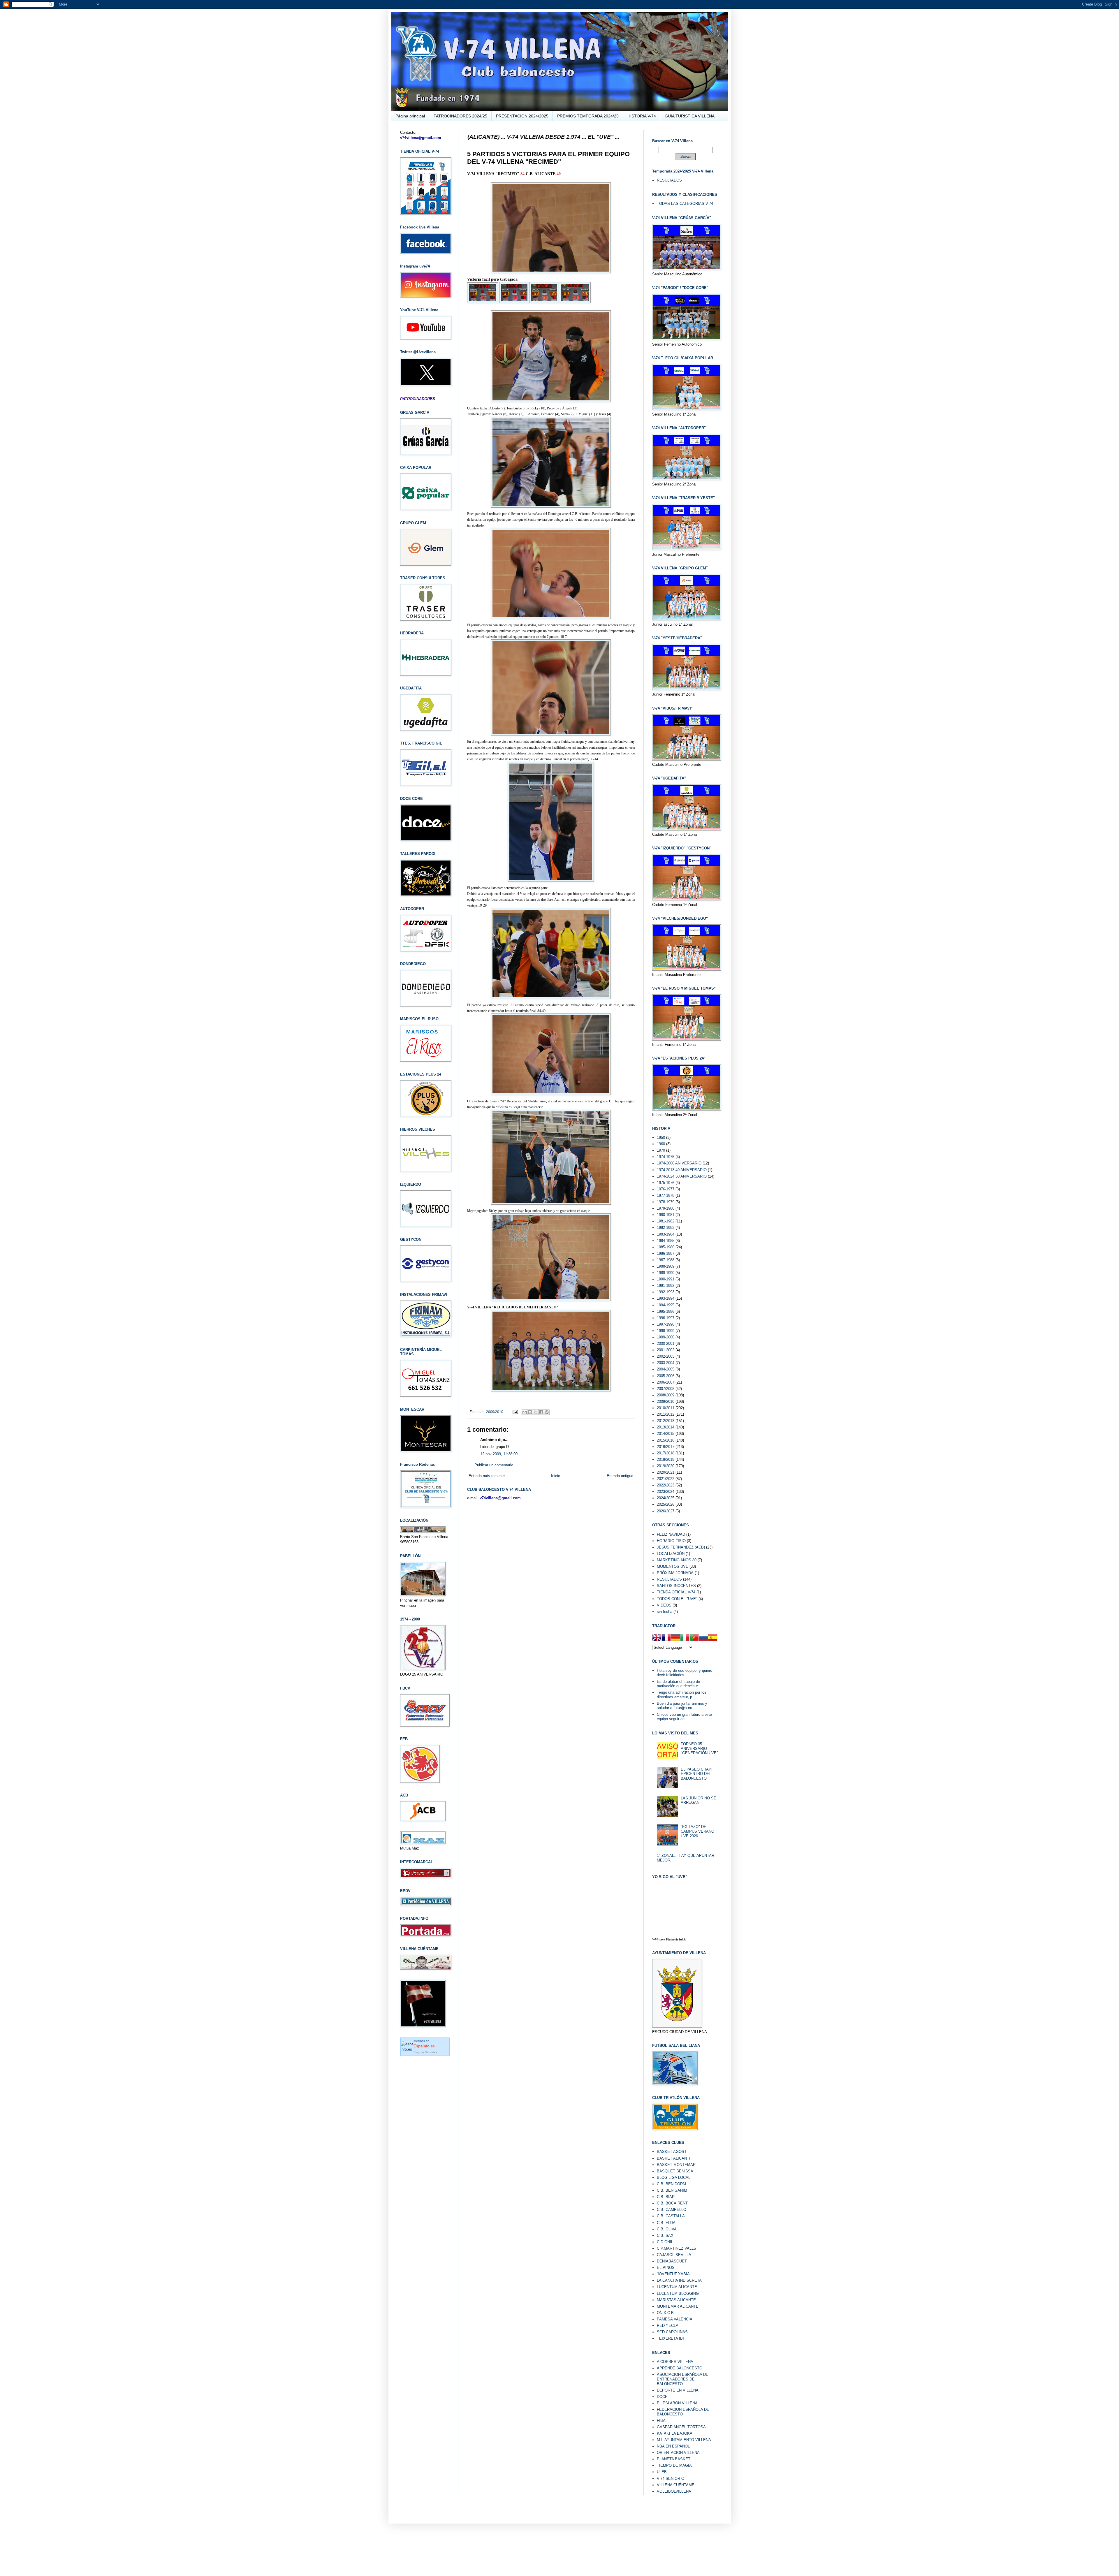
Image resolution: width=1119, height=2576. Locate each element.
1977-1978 (666, 1195)
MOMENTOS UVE (673, 1566)
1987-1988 (666, 1260)
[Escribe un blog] (530, 1412)
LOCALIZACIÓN (671, 1554)
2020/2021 (666, 1472)
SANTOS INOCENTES (676, 1586)
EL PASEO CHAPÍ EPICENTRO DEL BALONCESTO (697, 1774)
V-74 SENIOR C (670, 2479)
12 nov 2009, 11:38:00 (499, 1454)
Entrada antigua (620, 1476)
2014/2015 (666, 1434)
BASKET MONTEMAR (676, 2165)
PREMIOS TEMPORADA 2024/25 (588, 116)
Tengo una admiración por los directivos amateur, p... (682, 1695)
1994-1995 (666, 1305)
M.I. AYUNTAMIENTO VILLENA (684, 2440)
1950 (661, 1137)
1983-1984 (666, 1234)
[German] (675, 1638)
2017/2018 (666, 1453)
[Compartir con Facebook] (541, 1412)
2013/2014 (666, 1427)
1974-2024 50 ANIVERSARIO (682, 1176)
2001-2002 (666, 1350)
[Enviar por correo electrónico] (525, 1412)
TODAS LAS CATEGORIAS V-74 (685, 204)
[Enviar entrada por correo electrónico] (515, 1412)
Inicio (556, 1476)
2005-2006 (666, 1376)
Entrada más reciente (487, 1476)
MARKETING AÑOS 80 (677, 1560)
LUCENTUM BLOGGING (678, 2293)
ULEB (662, 2472)
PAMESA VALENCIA (675, 2319)
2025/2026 (666, 1504)
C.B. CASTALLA (671, 2216)
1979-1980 (666, 1208)
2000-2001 (666, 1344)
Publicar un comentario (494, 1465)
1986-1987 (666, 1253)
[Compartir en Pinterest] (547, 1412)
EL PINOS (666, 2268)
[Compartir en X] (536, 1412)
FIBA (661, 2421)
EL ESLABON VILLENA (677, 2403)
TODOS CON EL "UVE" (677, 1599)
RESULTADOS (669, 180)
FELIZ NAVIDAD (671, 1534)
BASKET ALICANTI (674, 2158)
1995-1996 (666, 1311)
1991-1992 (666, 1286)
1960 (661, 1144)
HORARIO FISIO (671, 1541)
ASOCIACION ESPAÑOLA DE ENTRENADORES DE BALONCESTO (683, 2379)
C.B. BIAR (666, 2197)
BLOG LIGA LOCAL (674, 2178)
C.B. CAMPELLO (672, 2210)
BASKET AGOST (672, 2152)
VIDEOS (664, 1605)
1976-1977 (666, 1189)
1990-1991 (666, 1279)
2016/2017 (666, 1447)
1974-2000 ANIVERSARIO (679, 1163)
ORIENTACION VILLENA (678, 2453)
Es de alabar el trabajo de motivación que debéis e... (679, 1684)
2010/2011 (666, 1408)
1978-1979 (666, 1202)
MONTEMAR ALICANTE (678, 2306)
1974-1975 (666, 1157)
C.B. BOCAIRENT (672, 2203)
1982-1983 (666, 1228)
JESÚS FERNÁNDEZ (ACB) (681, 1547)
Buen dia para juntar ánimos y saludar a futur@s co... (682, 1706)
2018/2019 (666, 1459)
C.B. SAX (665, 2235)
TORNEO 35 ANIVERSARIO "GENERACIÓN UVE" (699, 1748)
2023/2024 (666, 1492)
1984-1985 (666, 1241)
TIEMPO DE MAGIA (674, 2465)
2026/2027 (666, 1511)
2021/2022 (666, 1479)
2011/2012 (666, 1414)
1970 (661, 1150)
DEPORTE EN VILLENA (678, 2390)
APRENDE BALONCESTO (680, 2368)
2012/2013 (666, 1421)
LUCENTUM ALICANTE (677, 2287)
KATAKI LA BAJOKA (675, 2433)
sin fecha (665, 1612)
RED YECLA (668, 2326)
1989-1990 (666, 1273)
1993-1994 (666, 1298)
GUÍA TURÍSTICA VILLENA (690, 116)
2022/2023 (666, 1485)
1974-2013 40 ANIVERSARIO (682, 1170)
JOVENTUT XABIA (673, 2274)
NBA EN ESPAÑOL (673, 2446)
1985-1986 (666, 1247)
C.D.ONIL (665, 2242)
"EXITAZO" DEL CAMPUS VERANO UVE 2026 (697, 1831)
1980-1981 (666, 1215)
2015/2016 (666, 1440)
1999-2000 (666, 1337)
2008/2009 (666, 1395)
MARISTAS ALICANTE (676, 2300)
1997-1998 (666, 1324)
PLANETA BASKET (674, 2459)
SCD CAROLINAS (672, 2332)
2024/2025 (666, 1498)
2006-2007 (666, 1382)
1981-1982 (666, 1221)
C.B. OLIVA (667, 2229)
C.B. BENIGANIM (672, 2190)
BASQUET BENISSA (675, 2171)
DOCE (662, 2397)
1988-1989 (666, 1266)
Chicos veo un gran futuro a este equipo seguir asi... (684, 1717)
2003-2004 (666, 1363)
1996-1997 (666, 1318)
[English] (657, 1638)
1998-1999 (666, 1331)
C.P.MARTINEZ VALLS (676, 2248)
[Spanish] (713, 1638)
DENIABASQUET (672, 2261)
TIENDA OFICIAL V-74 (676, 1592)
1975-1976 (666, 1183)
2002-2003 (666, 1356)
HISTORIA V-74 (642, 116)
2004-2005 (666, 1369)
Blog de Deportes (425, 2052)
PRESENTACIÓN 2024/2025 (522, 116)
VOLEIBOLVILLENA (674, 2491)
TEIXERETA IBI (670, 2338)
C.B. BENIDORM (671, 2184)
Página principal (410, 116)
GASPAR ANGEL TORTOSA (681, 2427)
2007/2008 (666, 1389)
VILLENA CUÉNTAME (676, 2485)
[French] (666, 1638)
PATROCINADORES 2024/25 (460, 116)
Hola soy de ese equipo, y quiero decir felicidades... (685, 1673)
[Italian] (685, 1638)
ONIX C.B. (666, 2313)
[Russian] (703, 1638)
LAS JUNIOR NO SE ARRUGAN (699, 1800)
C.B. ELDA (666, 2223)
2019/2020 (666, 1466)
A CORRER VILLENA (675, 2362)
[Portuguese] (694, 1638)
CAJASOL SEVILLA (674, 2255)
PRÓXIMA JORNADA (675, 1573)
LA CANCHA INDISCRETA (679, 2280)
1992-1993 (666, 1292)
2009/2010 (495, 1412)
